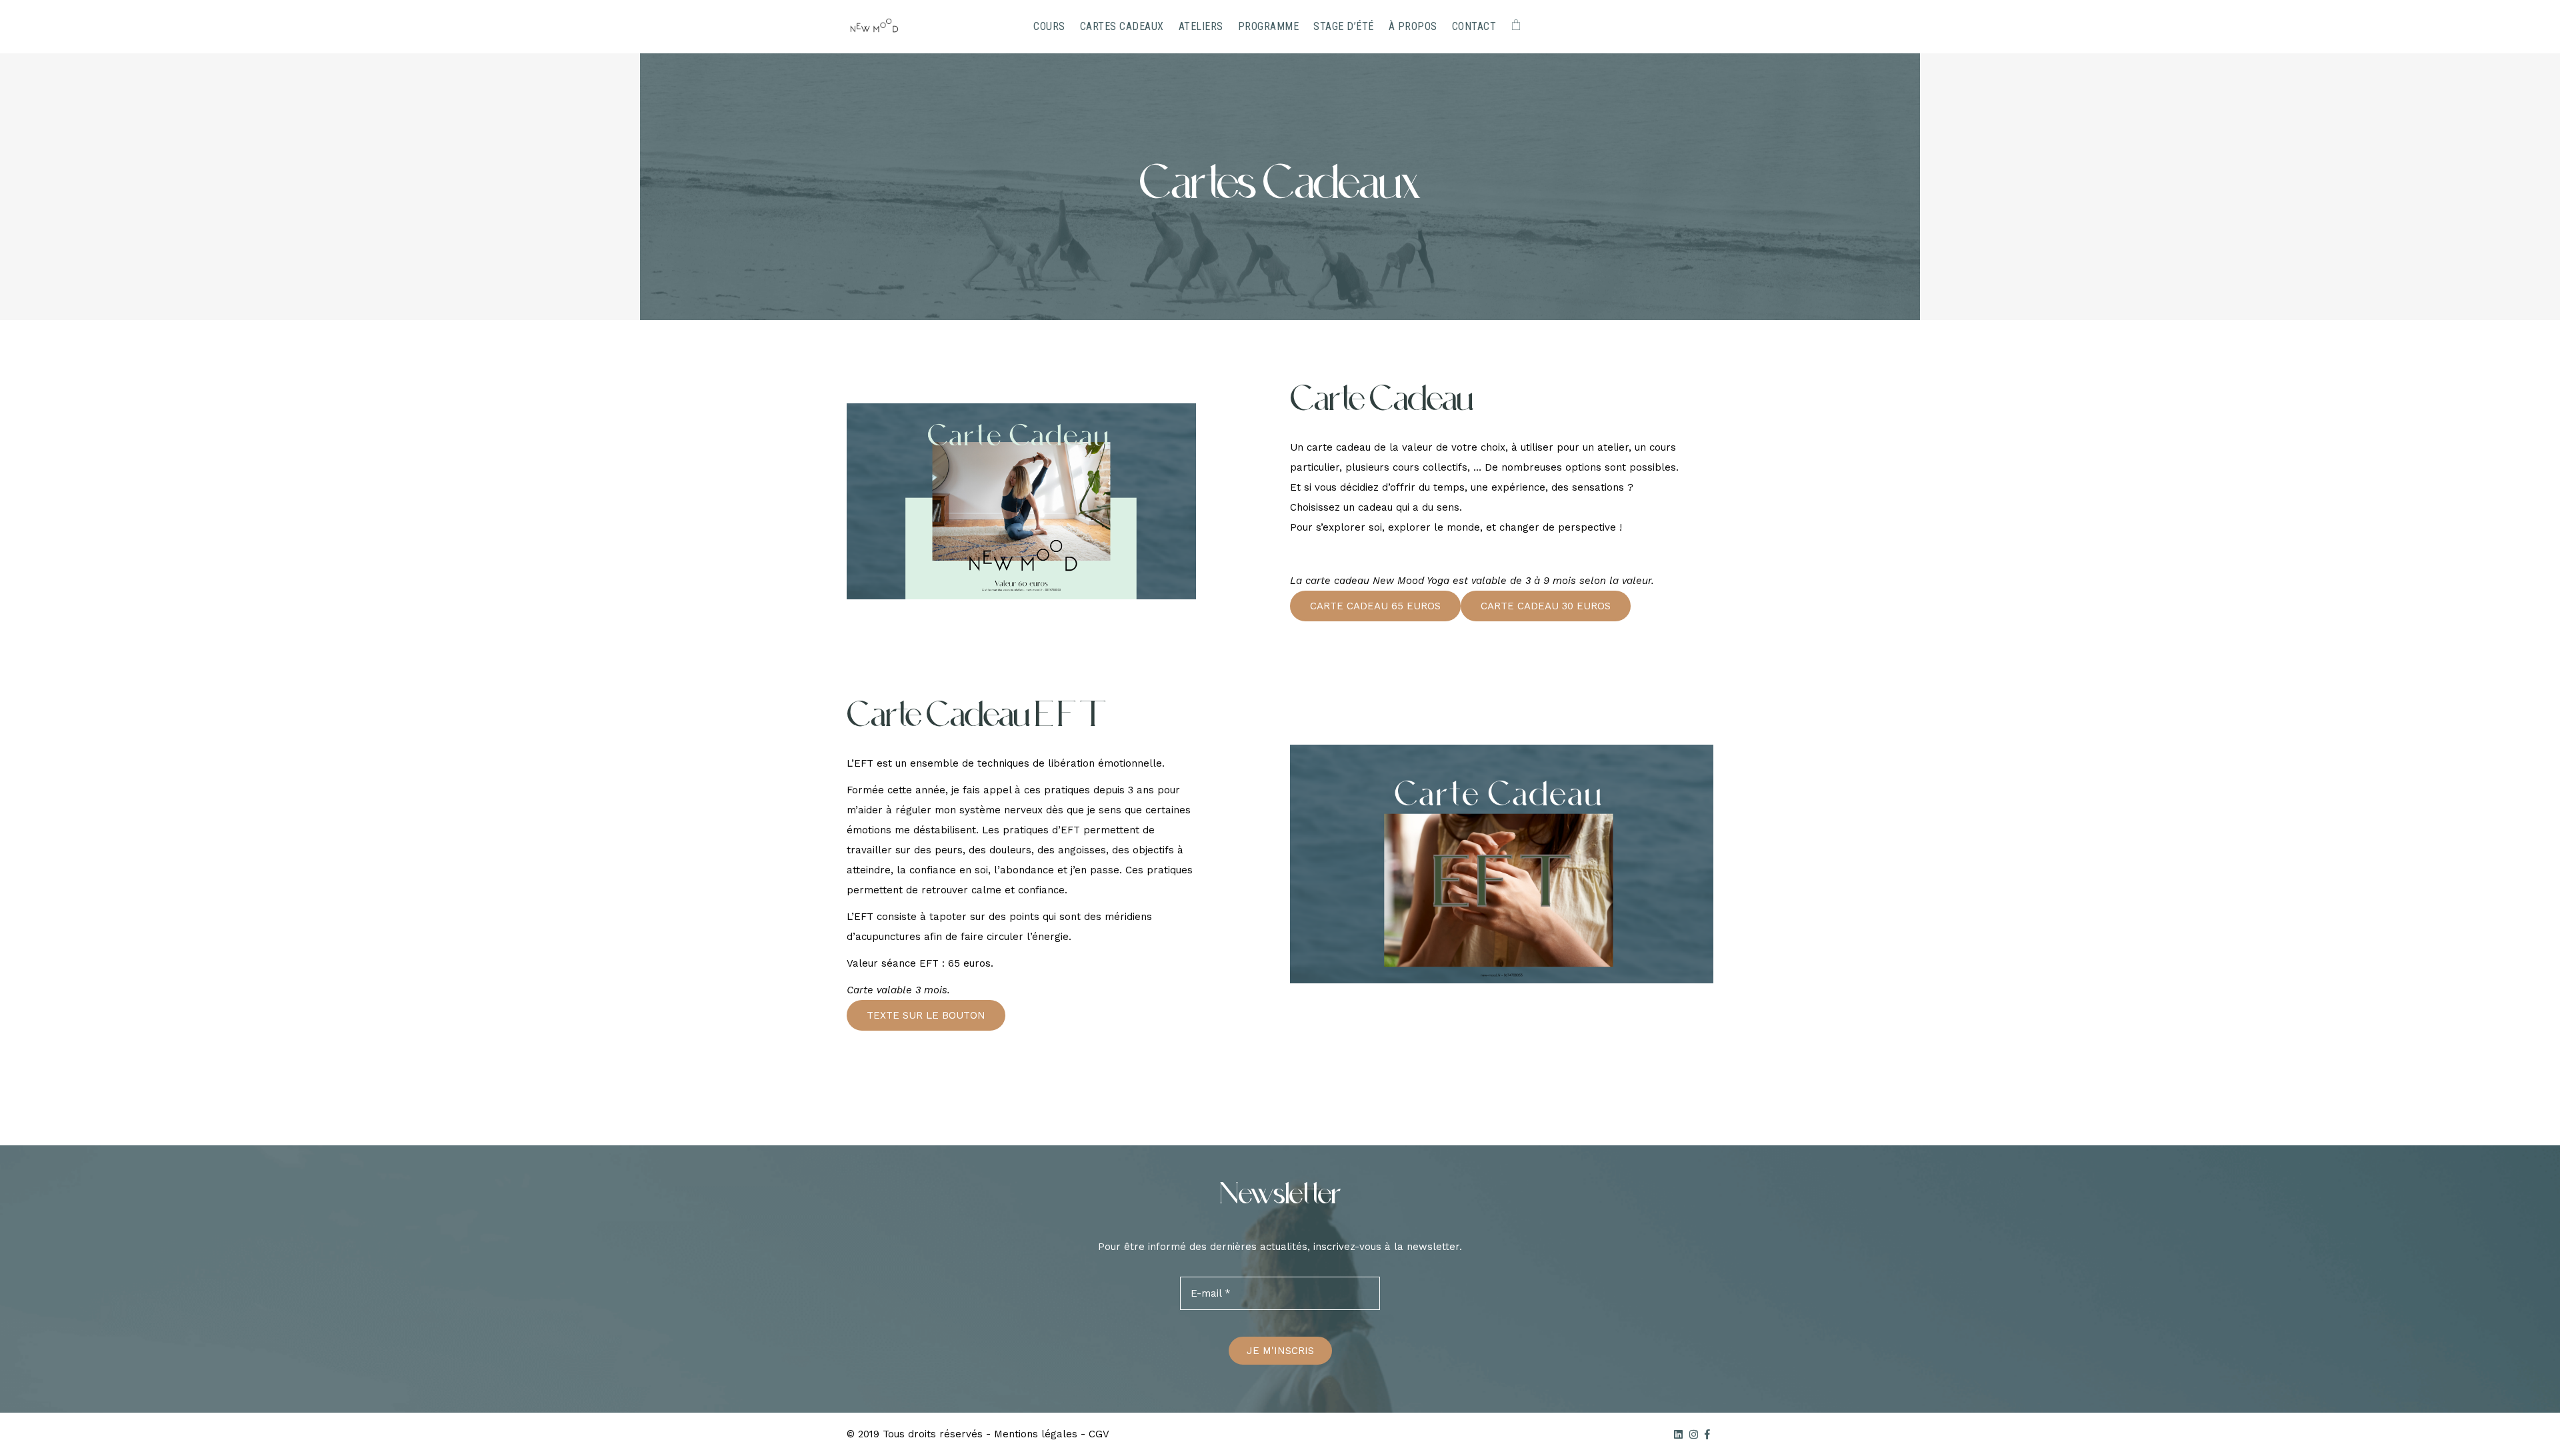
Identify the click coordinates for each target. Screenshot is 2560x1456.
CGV (1099, 1434)
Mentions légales (1036, 1434)
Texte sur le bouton (926, 1015)
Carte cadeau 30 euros (1546, 606)
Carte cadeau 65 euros (1375, 606)
